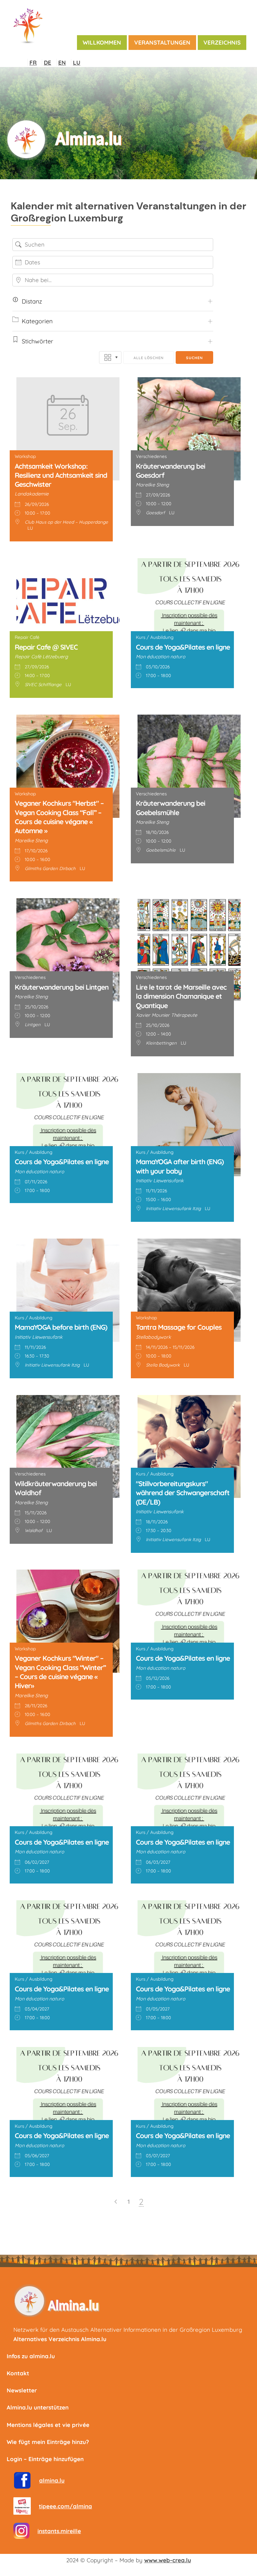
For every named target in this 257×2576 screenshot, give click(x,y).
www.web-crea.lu (168, 2560)
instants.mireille (59, 2531)
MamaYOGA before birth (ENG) (61, 1327)
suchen (194, 358)
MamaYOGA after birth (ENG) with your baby (180, 1166)
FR (33, 62)
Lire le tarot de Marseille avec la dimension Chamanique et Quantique (181, 996)
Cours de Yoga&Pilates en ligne (183, 647)
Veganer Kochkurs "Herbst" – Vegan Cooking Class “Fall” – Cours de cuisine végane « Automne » (59, 817)
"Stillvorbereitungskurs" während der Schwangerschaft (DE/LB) (183, 1493)
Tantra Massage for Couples (179, 1327)
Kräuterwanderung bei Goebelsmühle (170, 808)
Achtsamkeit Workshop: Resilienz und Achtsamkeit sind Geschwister (61, 475)
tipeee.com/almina (65, 2506)
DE (48, 62)
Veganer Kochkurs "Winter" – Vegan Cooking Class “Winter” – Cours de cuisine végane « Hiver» (60, 1672)
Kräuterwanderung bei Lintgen (62, 987)
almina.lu (52, 2480)
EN (62, 62)
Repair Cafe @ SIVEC (46, 647)
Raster (110, 357)
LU (77, 62)
